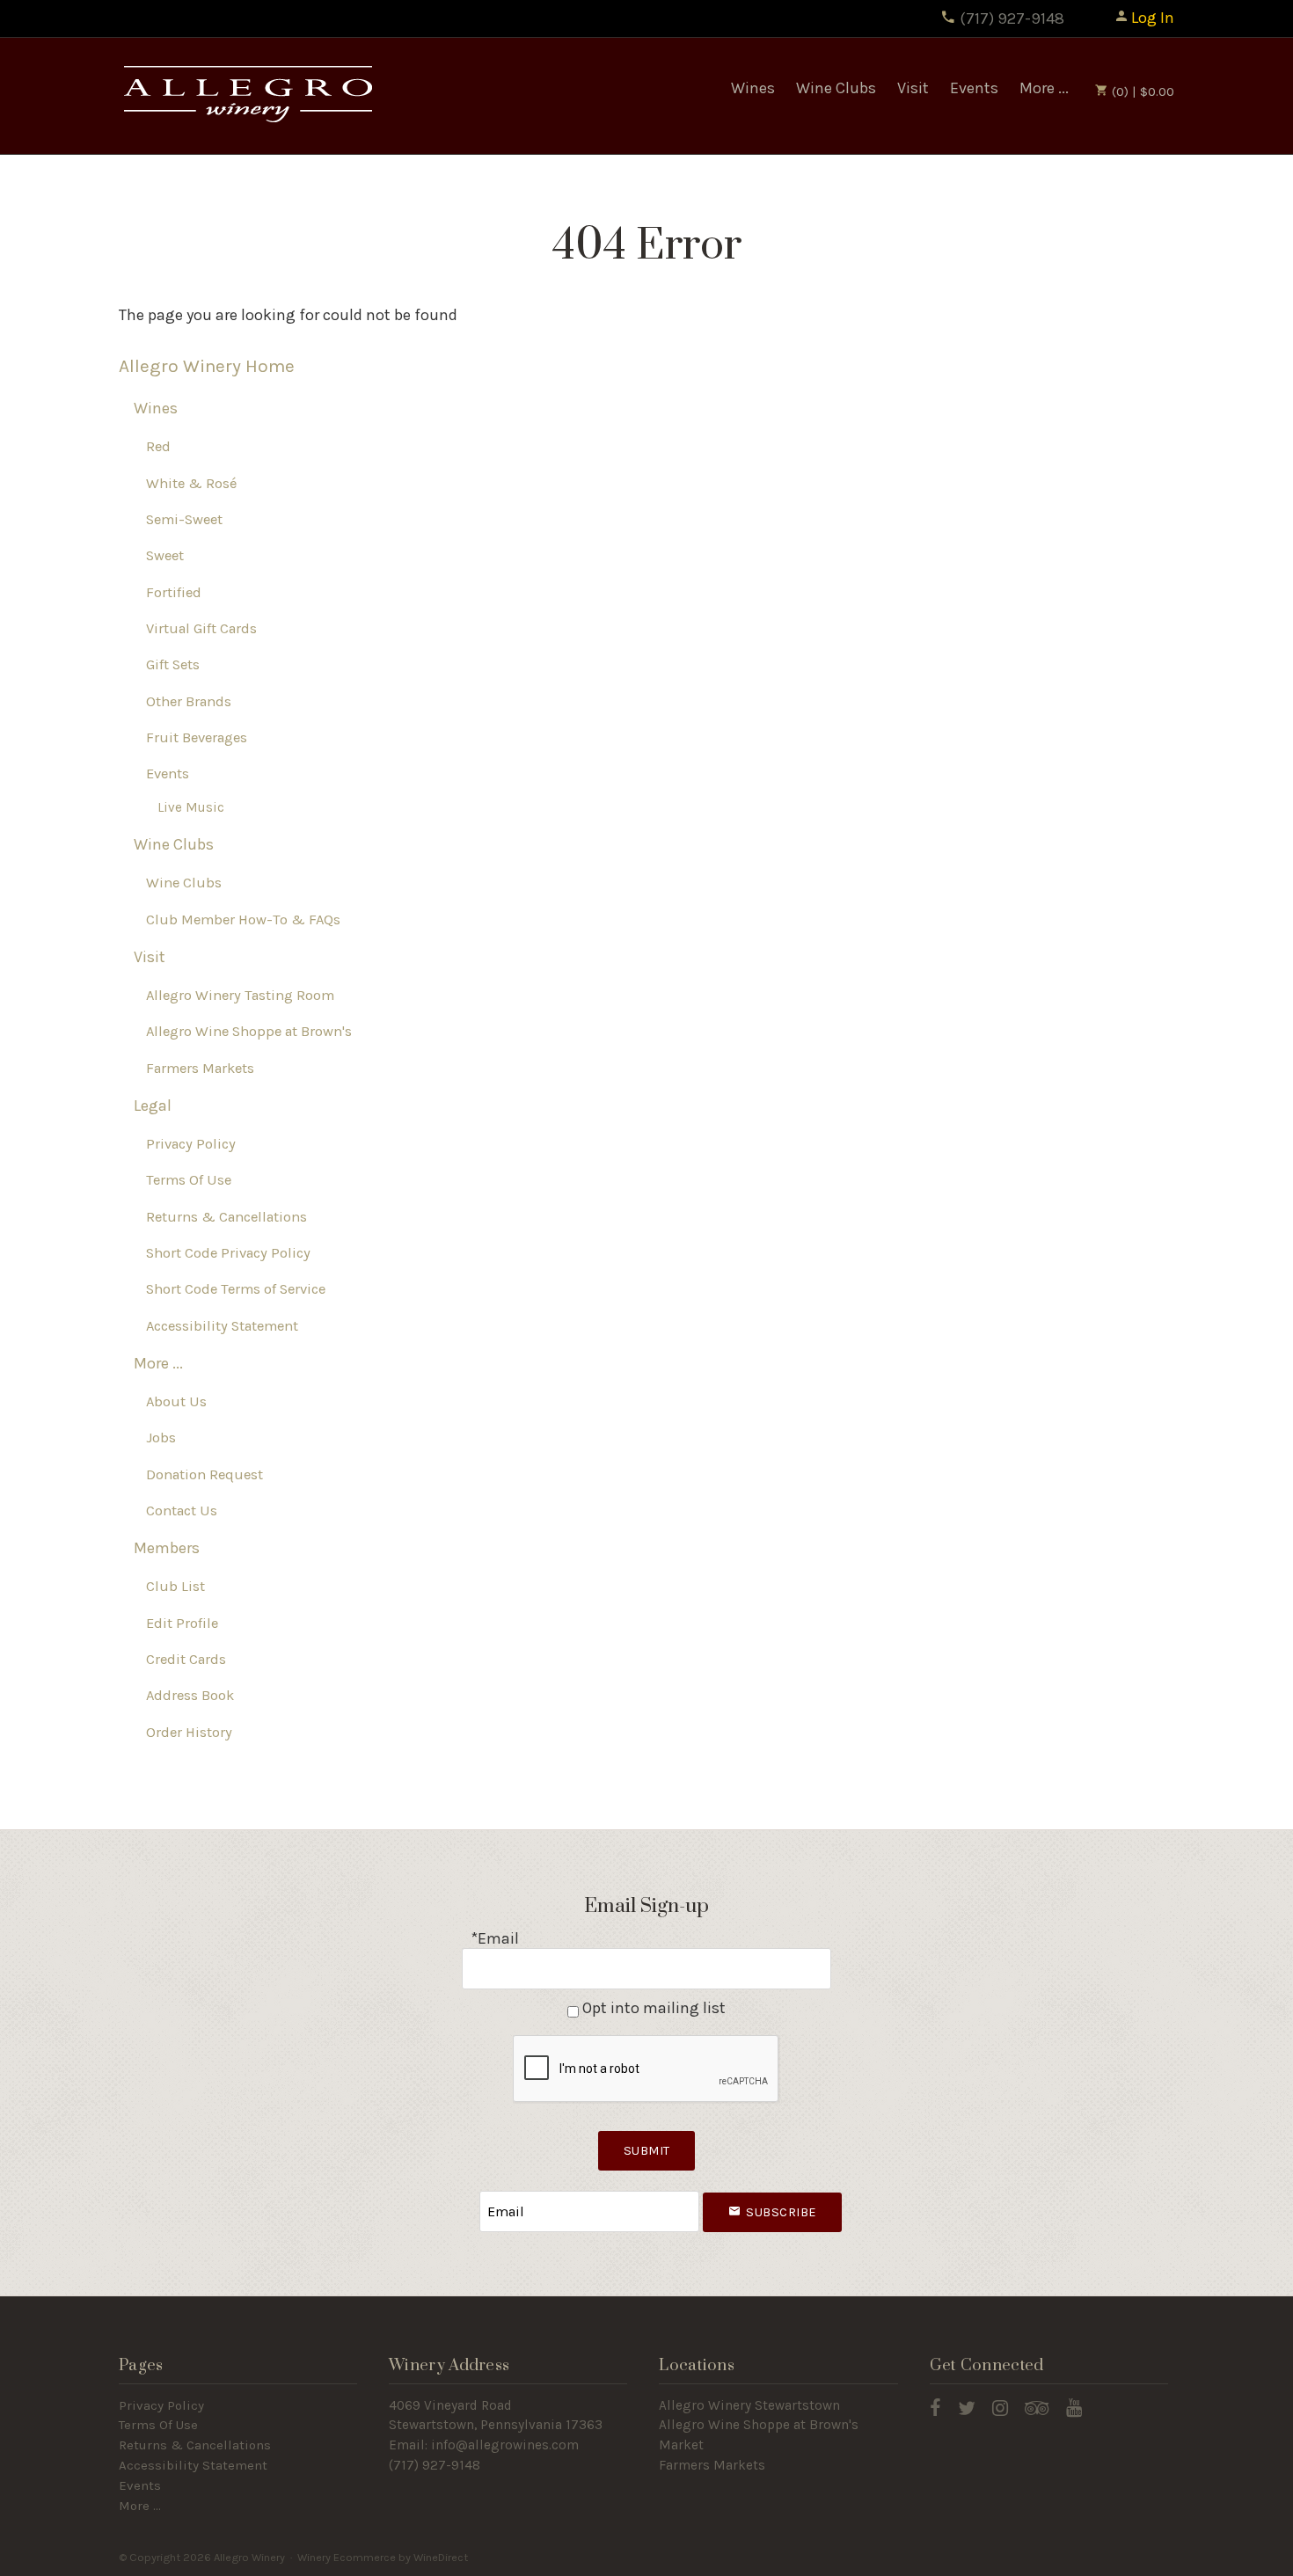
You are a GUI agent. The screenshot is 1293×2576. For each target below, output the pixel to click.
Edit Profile (182, 1623)
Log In (1153, 18)
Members (167, 1548)
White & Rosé (191, 483)
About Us (176, 1401)
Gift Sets (173, 664)
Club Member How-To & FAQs (243, 919)
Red (158, 446)
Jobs (161, 1438)
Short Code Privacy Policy (228, 1253)
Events (974, 88)
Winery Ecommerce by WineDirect (383, 2557)
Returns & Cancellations (226, 1217)
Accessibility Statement (222, 1326)
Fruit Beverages (197, 737)
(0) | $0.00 (1141, 91)
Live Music (191, 807)
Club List (175, 1586)
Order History (189, 1732)
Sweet (165, 555)
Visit (913, 88)
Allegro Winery (246, 96)
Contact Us (182, 1511)
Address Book (190, 1695)
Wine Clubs (836, 88)
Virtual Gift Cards (201, 628)
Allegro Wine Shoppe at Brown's (249, 1031)
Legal (153, 1106)
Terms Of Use (189, 1180)
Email (464, 2194)
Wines (753, 88)
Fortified (174, 592)
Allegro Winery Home (207, 366)
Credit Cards (186, 1659)
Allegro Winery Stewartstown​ (749, 2405)
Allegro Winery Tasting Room (240, 995)
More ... (1044, 88)
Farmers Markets (200, 1068)
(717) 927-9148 (1010, 18)
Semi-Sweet (184, 519)
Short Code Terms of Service (236, 1289)
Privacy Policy (191, 1144)
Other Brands (189, 701)
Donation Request (205, 1474)
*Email (495, 1938)
